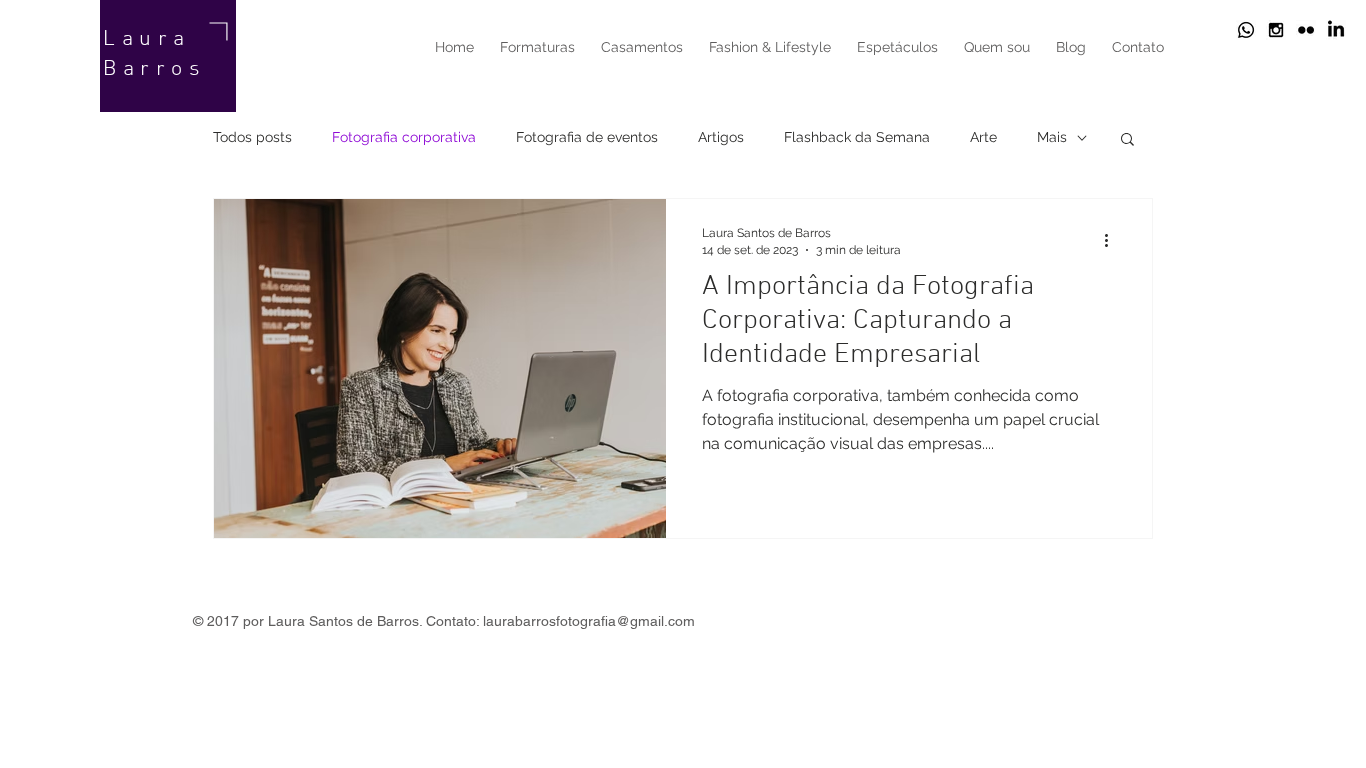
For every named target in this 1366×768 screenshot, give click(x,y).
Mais (1052, 137)
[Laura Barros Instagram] (1276, 30)
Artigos (721, 137)
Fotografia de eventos (587, 137)
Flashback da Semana (857, 137)
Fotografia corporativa (404, 137)
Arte (983, 137)
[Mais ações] (1113, 240)
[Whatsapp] (1246, 30)
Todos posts (252, 137)
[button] (1127, 140)
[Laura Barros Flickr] (1306, 30)
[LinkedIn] (1336, 30)
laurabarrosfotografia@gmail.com (589, 621)
